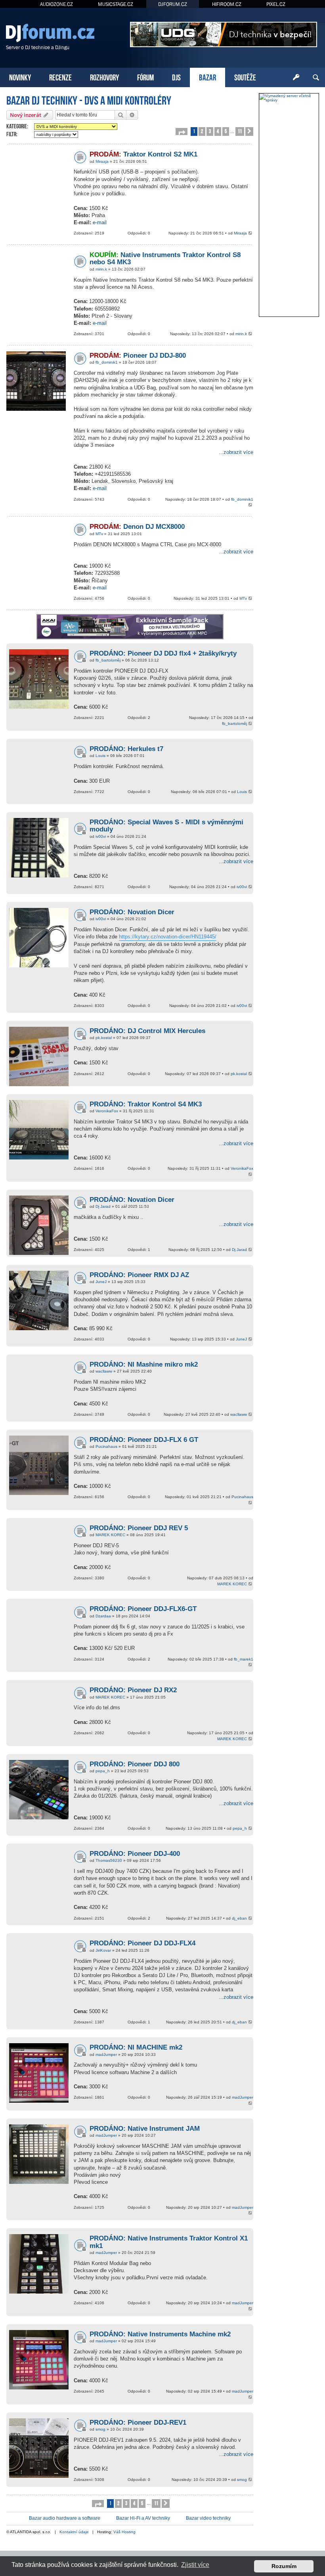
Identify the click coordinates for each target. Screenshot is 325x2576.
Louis (100, 756)
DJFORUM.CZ (173, 4)
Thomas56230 (109, 1860)
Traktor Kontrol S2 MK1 (143, 154)
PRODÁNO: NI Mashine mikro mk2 (144, 1364)
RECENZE (60, 77)
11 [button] (240, 131)
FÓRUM (145, 77)
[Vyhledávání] (316, 78)
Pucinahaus (106, 1446)
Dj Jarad (103, 1206)
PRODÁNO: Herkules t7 (126, 749)
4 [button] (218, 131)
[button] (182, 132)
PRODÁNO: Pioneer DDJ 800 (135, 1764)
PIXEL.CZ (276, 4)
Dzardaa (103, 1616)
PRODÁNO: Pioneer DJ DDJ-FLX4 (142, 1943)
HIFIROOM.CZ (227, 4)
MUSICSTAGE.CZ (116, 4)
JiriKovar (103, 1950)
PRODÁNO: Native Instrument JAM (145, 2129)
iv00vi (101, 836)
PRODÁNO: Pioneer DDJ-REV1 (138, 2423)
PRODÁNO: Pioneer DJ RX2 (133, 1690)
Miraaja (102, 161)
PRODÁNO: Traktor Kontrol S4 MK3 (146, 1104)
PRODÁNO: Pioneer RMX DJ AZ (139, 1275)
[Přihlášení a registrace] (296, 78)
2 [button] (202, 131)
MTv (99, 534)
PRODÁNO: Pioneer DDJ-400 (135, 1854)
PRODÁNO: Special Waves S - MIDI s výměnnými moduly (166, 826)
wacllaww (104, 1371)
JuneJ (101, 1282)
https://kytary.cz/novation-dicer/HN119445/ (168, 937)
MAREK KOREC (110, 1535)
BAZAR (207, 77)
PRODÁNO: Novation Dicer (132, 912)
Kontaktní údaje (74, 2532)
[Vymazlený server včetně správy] (289, 98)
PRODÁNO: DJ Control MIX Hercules (147, 1031)
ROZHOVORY (104, 77)
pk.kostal (104, 1038)
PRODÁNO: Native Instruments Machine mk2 (160, 2334)
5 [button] (226, 131)
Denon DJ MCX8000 (137, 527)
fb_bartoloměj (108, 660)
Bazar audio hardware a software (65, 2518)
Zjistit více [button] (195, 2565)
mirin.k (101, 269)
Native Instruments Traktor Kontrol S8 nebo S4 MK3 (165, 259)
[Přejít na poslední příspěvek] (251, 234)
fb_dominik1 (107, 362)
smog (100, 2429)
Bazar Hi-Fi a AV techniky (143, 2518)
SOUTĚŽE (245, 77)
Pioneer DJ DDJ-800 (138, 356)
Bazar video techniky (208, 2518)
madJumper (106, 2055)
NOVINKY (20, 77)
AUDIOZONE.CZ (56, 4)
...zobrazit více (236, 452)
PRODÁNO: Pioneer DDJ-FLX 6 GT (144, 1440)
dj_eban (239, 1918)
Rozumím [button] (284, 2566)
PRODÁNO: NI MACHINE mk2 (136, 2047)
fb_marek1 (244, 1659)
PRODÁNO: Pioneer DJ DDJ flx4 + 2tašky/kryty (163, 653)
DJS (176, 77)
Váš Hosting (124, 2532)
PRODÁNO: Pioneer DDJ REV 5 (139, 1528)
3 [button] (210, 131)
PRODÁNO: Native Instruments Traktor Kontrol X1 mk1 (169, 2242)
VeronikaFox (107, 1111)
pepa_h (103, 1771)
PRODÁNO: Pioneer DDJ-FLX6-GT (143, 1609)
